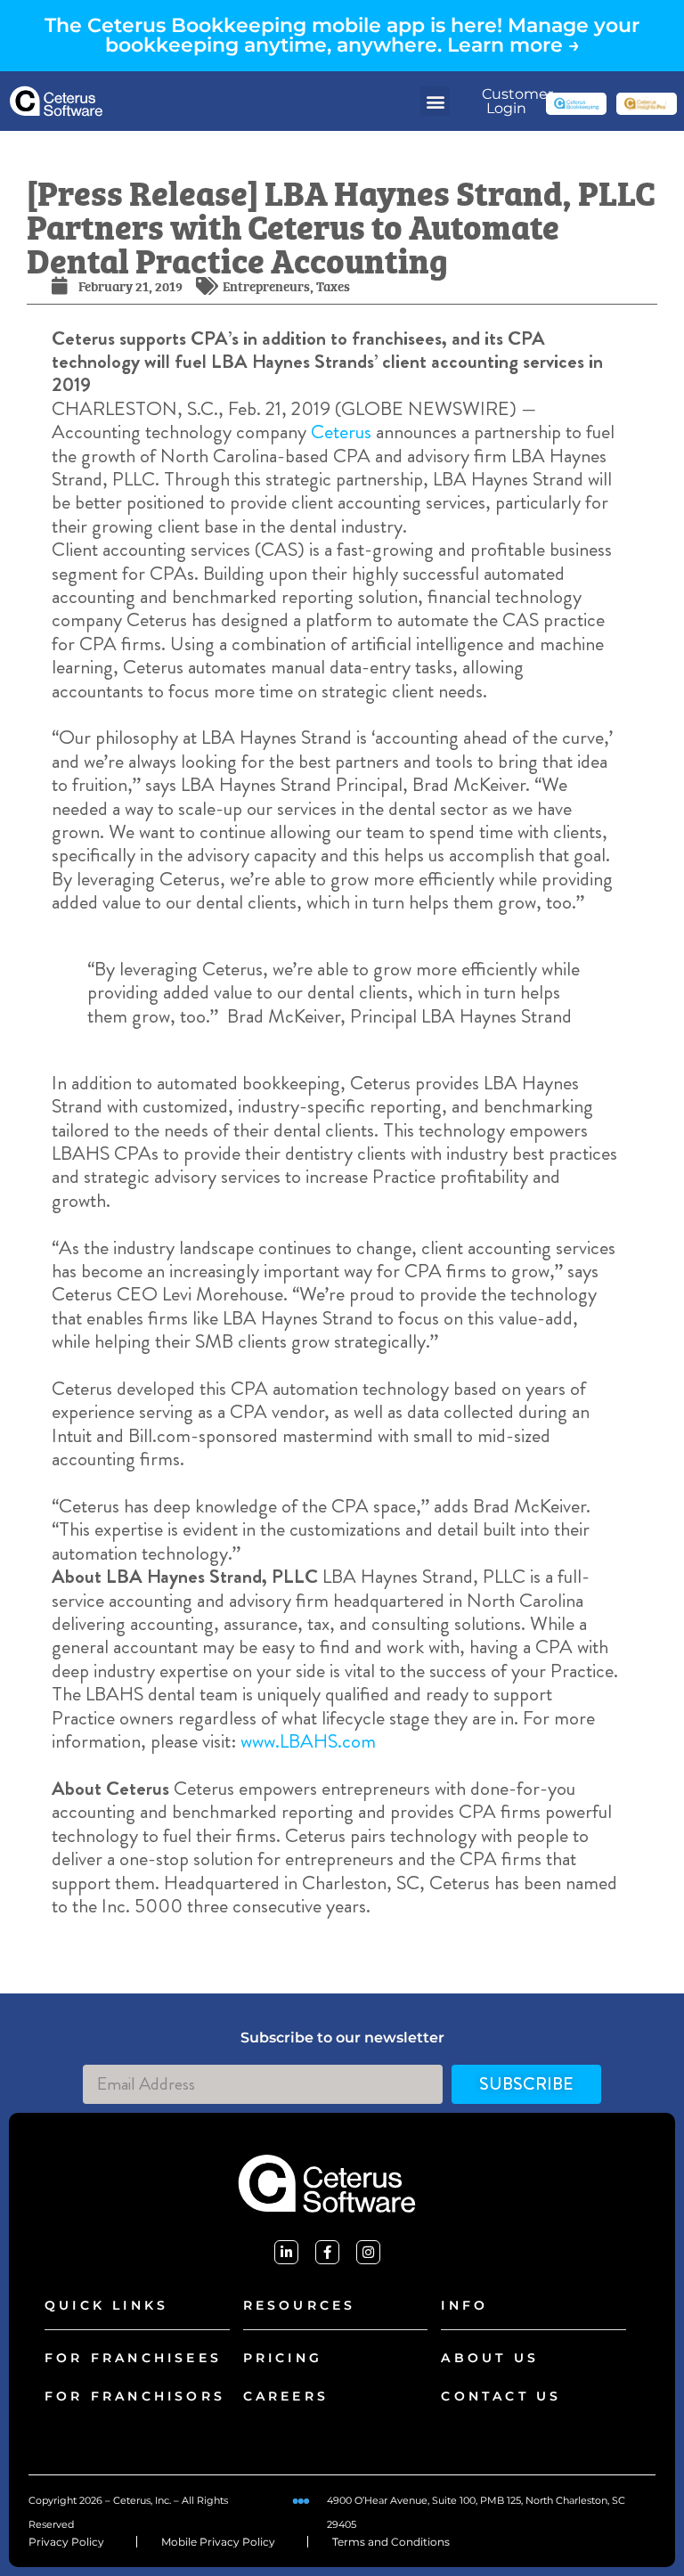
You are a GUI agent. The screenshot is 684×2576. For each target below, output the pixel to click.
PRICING (283, 2358)
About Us (490, 2358)
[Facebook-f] (327, 2252)
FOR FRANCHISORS (135, 2396)
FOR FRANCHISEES (133, 2358)
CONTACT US (501, 2396)
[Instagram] (368, 2252)
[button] (435, 101)
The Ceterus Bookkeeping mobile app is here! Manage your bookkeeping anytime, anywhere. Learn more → (342, 35)
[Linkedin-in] (286, 2252)
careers (286, 2396)
